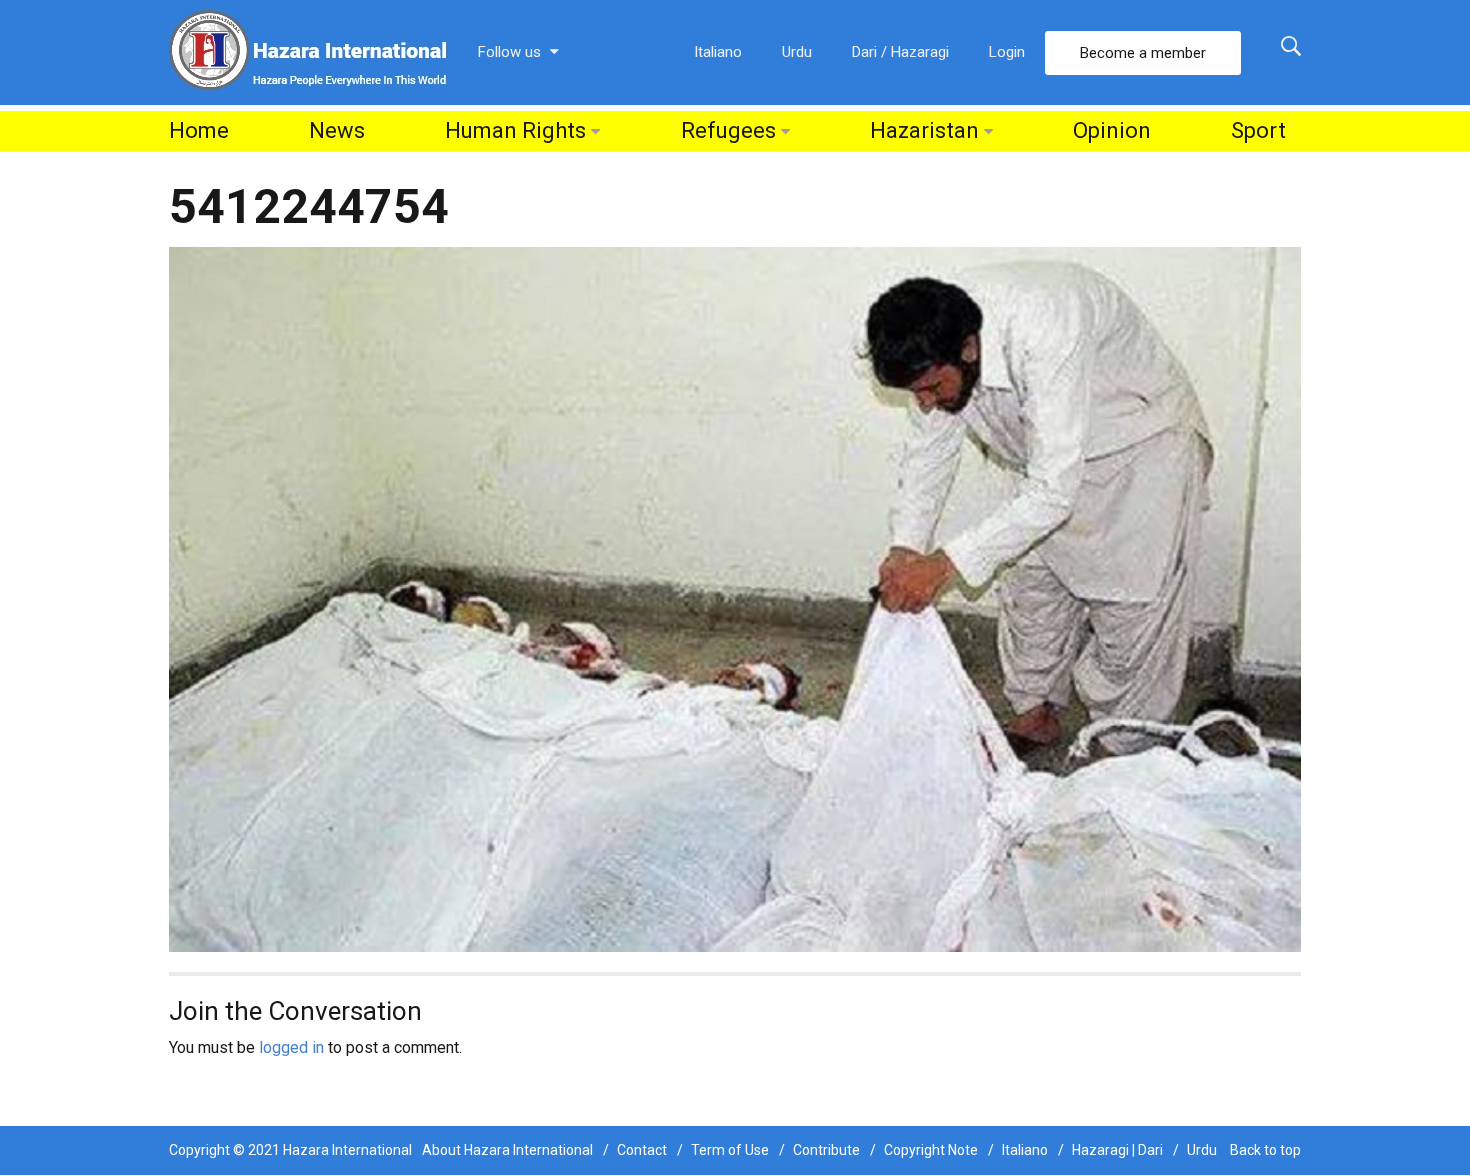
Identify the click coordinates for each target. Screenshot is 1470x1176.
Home (199, 130)
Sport (1258, 130)
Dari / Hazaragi (900, 52)
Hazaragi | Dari (1117, 1150)
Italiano (718, 52)
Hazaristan (924, 130)
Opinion (1112, 130)
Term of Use (730, 1150)
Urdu (797, 52)
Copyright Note (931, 1150)
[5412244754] (735, 598)
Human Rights (515, 130)
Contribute (826, 1150)
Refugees (728, 130)
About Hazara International (507, 1150)
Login (1007, 52)
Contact (642, 1150)
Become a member (1143, 53)
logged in (291, 1047)
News (337, 130)
